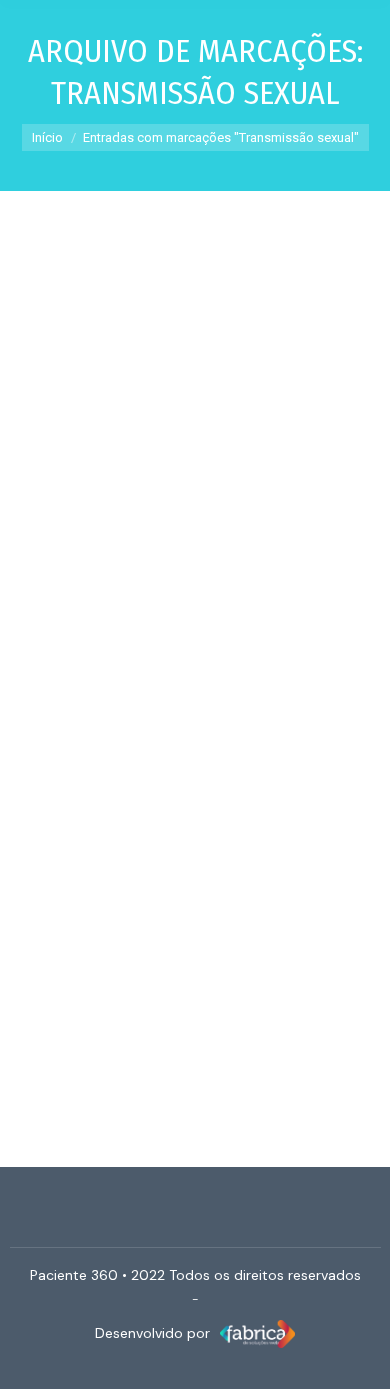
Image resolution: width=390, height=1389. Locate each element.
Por (192, 573)
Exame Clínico (85, 573)
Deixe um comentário (225, 597)
